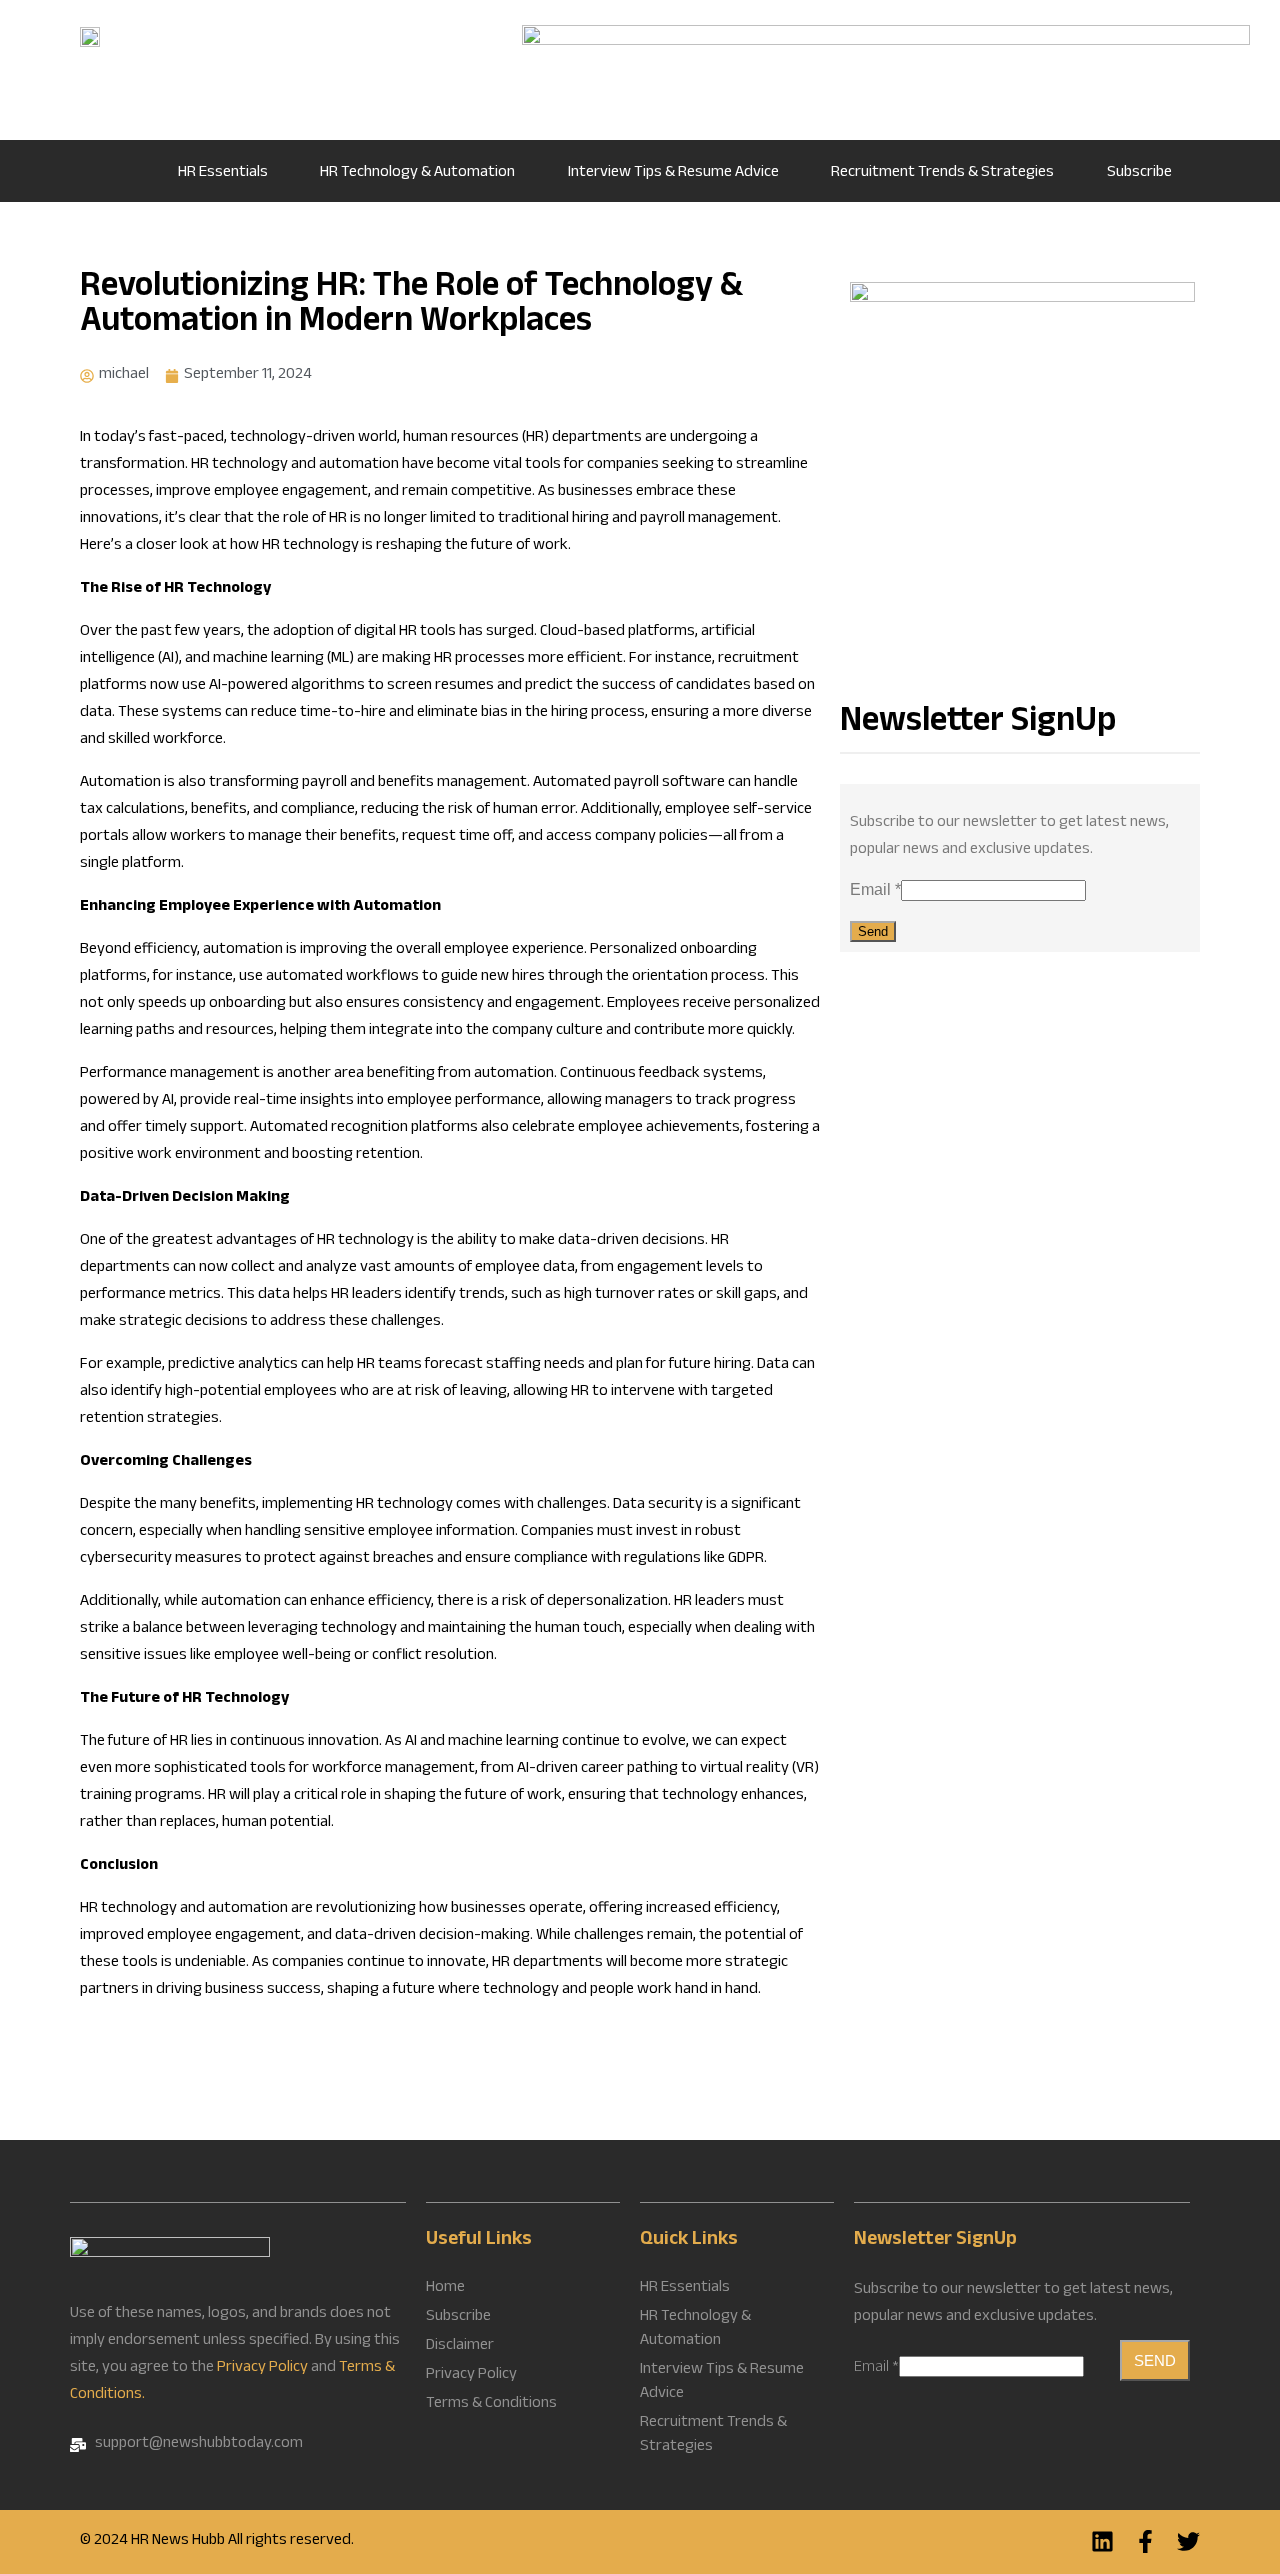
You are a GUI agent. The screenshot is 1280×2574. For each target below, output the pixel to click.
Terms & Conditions (491, 2405)
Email (875, 889)
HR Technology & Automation (417, 173)
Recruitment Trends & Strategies (942, 173)
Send (873, 931)
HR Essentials (223, 173)
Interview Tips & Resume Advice (673, 173)
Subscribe (1139, 173)
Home (117, 171)
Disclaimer (460, 2347)
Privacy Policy (262, 2368)
